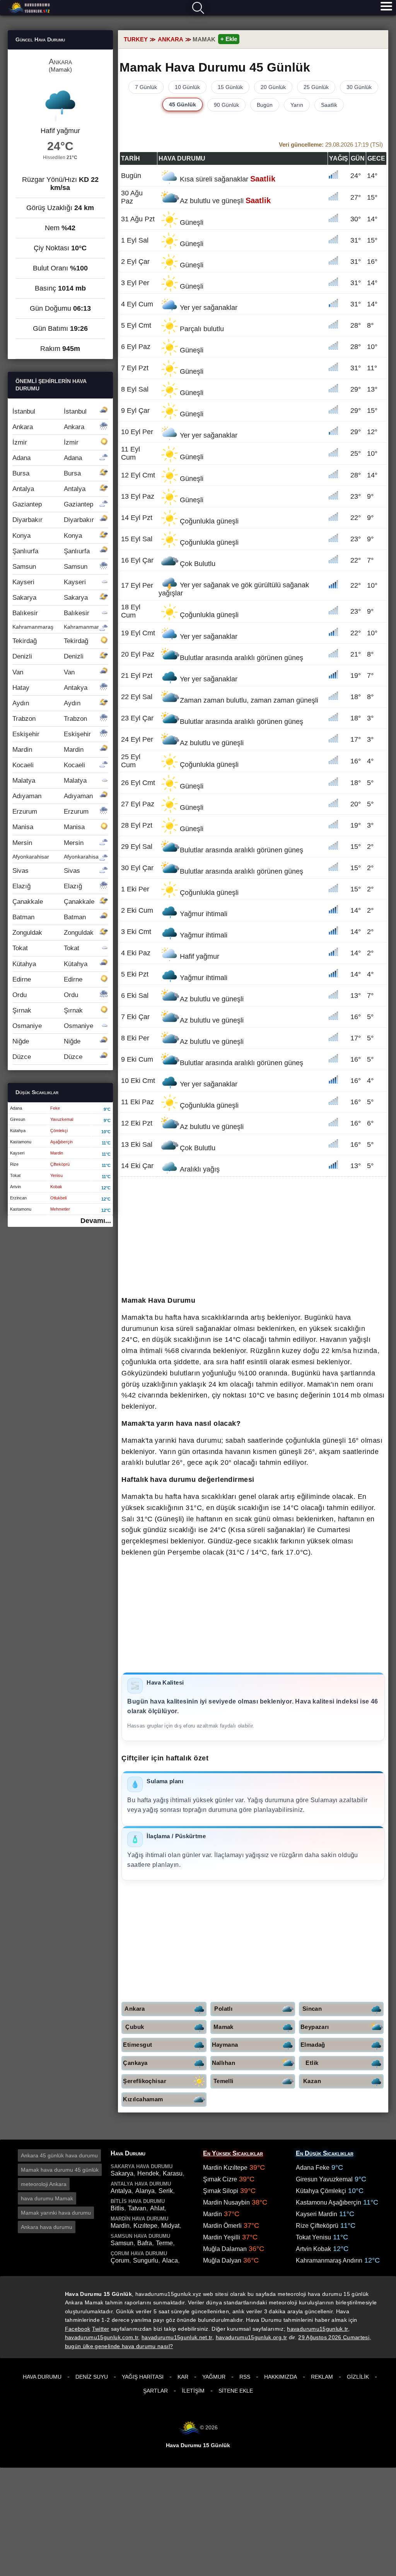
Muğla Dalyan (222, 2260)
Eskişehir (52, 734)
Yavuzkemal (62, 1119)
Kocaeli (49, 765)
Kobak (56, 1187)
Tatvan (137, 2208)
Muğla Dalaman (225, 2249)
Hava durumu (30, 8)
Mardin (48, 750)
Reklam (322, 2377)
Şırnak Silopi (221, 2191)
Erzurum (50, 812)
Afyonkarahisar (56, 857)
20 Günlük (273, 87)
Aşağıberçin (61, 1142)
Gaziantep (53, 504)
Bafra (145, 2243)
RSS (245, 2377)
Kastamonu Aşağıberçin (329, 2202)
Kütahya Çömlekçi (321, 2191)
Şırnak (48, 1010)
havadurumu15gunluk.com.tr (102, 2337)
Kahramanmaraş (59, 627)
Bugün (265, 105)
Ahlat (157, 2208)
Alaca (170, 2260)
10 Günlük (187, 87)
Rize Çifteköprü (317, 2226)
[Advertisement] (253, 1237)
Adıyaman (53, 796)
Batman (49, 917)
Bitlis (117, 2208)
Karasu (173, 2173)
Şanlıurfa (51, 551)
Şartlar (155, 2391)
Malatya (49, 781)
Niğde (46, 1041)
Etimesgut (137, 2045)
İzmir (45, 442)
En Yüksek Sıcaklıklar (233, 2153)
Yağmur (214, 2377)
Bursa (47, 473)
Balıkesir (51, 613)
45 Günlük (183, 104)
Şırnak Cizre (220, 2179)
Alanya (145, 2191)
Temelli (224, 2081)
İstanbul (49, 411)
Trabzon (50, 719)
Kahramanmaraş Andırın (329, 2260)
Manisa (49, 827)
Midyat (170, 2226)
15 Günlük (230, 87)
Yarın (297, 105)
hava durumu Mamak (47, 2198)
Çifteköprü (60, 1164)
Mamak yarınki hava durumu (56, 2213)
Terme (164, 2243)
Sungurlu (146, 2260)
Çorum (120, 2260)
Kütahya (50, 964)
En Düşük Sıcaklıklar (325, 2153)
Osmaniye (53, 1026)
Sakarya (50, 598)
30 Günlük (359, 87)
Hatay (50, 688)
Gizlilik (358, 2377)
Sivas (46, 871)
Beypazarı (315, 2027)
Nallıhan (224, 2063)
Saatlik (329, 105)
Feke (55, 1108)
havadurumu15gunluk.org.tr (252, 2337)
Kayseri (49, 582)
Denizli (48, 656)
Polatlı (223, 2009)
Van (44, 672)
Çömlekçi (59, 1131)
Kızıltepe (145, 2226)
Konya (47, 536)
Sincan (312, 2009)
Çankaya (135, 2063)
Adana (47, 458)
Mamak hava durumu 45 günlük (60, 2170)
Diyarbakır (53, 520)
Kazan (312, 2081)
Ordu (45, 995)
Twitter (101, 2329)
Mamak (224, 2027)
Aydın (46, 703)
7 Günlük (146, 87)
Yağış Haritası (143, 2377)
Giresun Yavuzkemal (324, 2179)
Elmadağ (313, 2045)
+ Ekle (229, 39)
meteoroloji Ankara (44, 2184)
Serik (166, 2191)
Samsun (50, 567)
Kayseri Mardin (317, 2214)
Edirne (47, 979)
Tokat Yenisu (313, 2237)
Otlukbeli (58, 1198)
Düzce (47, 1057)
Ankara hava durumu (47, 2227)
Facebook (78, 2329)
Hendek (148, 2173)
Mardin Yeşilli (222, 2237)
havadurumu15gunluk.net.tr (177, 2337)
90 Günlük (226, 105)
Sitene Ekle (236, 2391)
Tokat (46, 948)
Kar (183, 2377)
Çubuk (135, 2027)
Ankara (135, 2009)
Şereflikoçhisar (145, 2081)
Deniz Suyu (92, 2377)
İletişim (193, 2391)
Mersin (48, 843)
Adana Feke (313, 2168)
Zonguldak (53, 933)
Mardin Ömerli (222, 2226)
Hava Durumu (42, 2377)
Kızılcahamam (143, 2099)
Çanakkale (53, 902)
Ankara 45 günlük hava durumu (59, 2155)
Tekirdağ (50, 641)
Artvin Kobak (313, 2249)
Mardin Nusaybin (226, 2202)
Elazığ (47, 886)
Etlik (312, 2063)
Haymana (225, 2045)
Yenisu (56, 1175)
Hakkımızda (281, 2377)
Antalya (49, 489)
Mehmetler (60, 1209)
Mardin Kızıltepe (225, 2168)
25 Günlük (316, 87)
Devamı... (96, 1221)
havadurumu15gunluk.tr (317, 2329)
